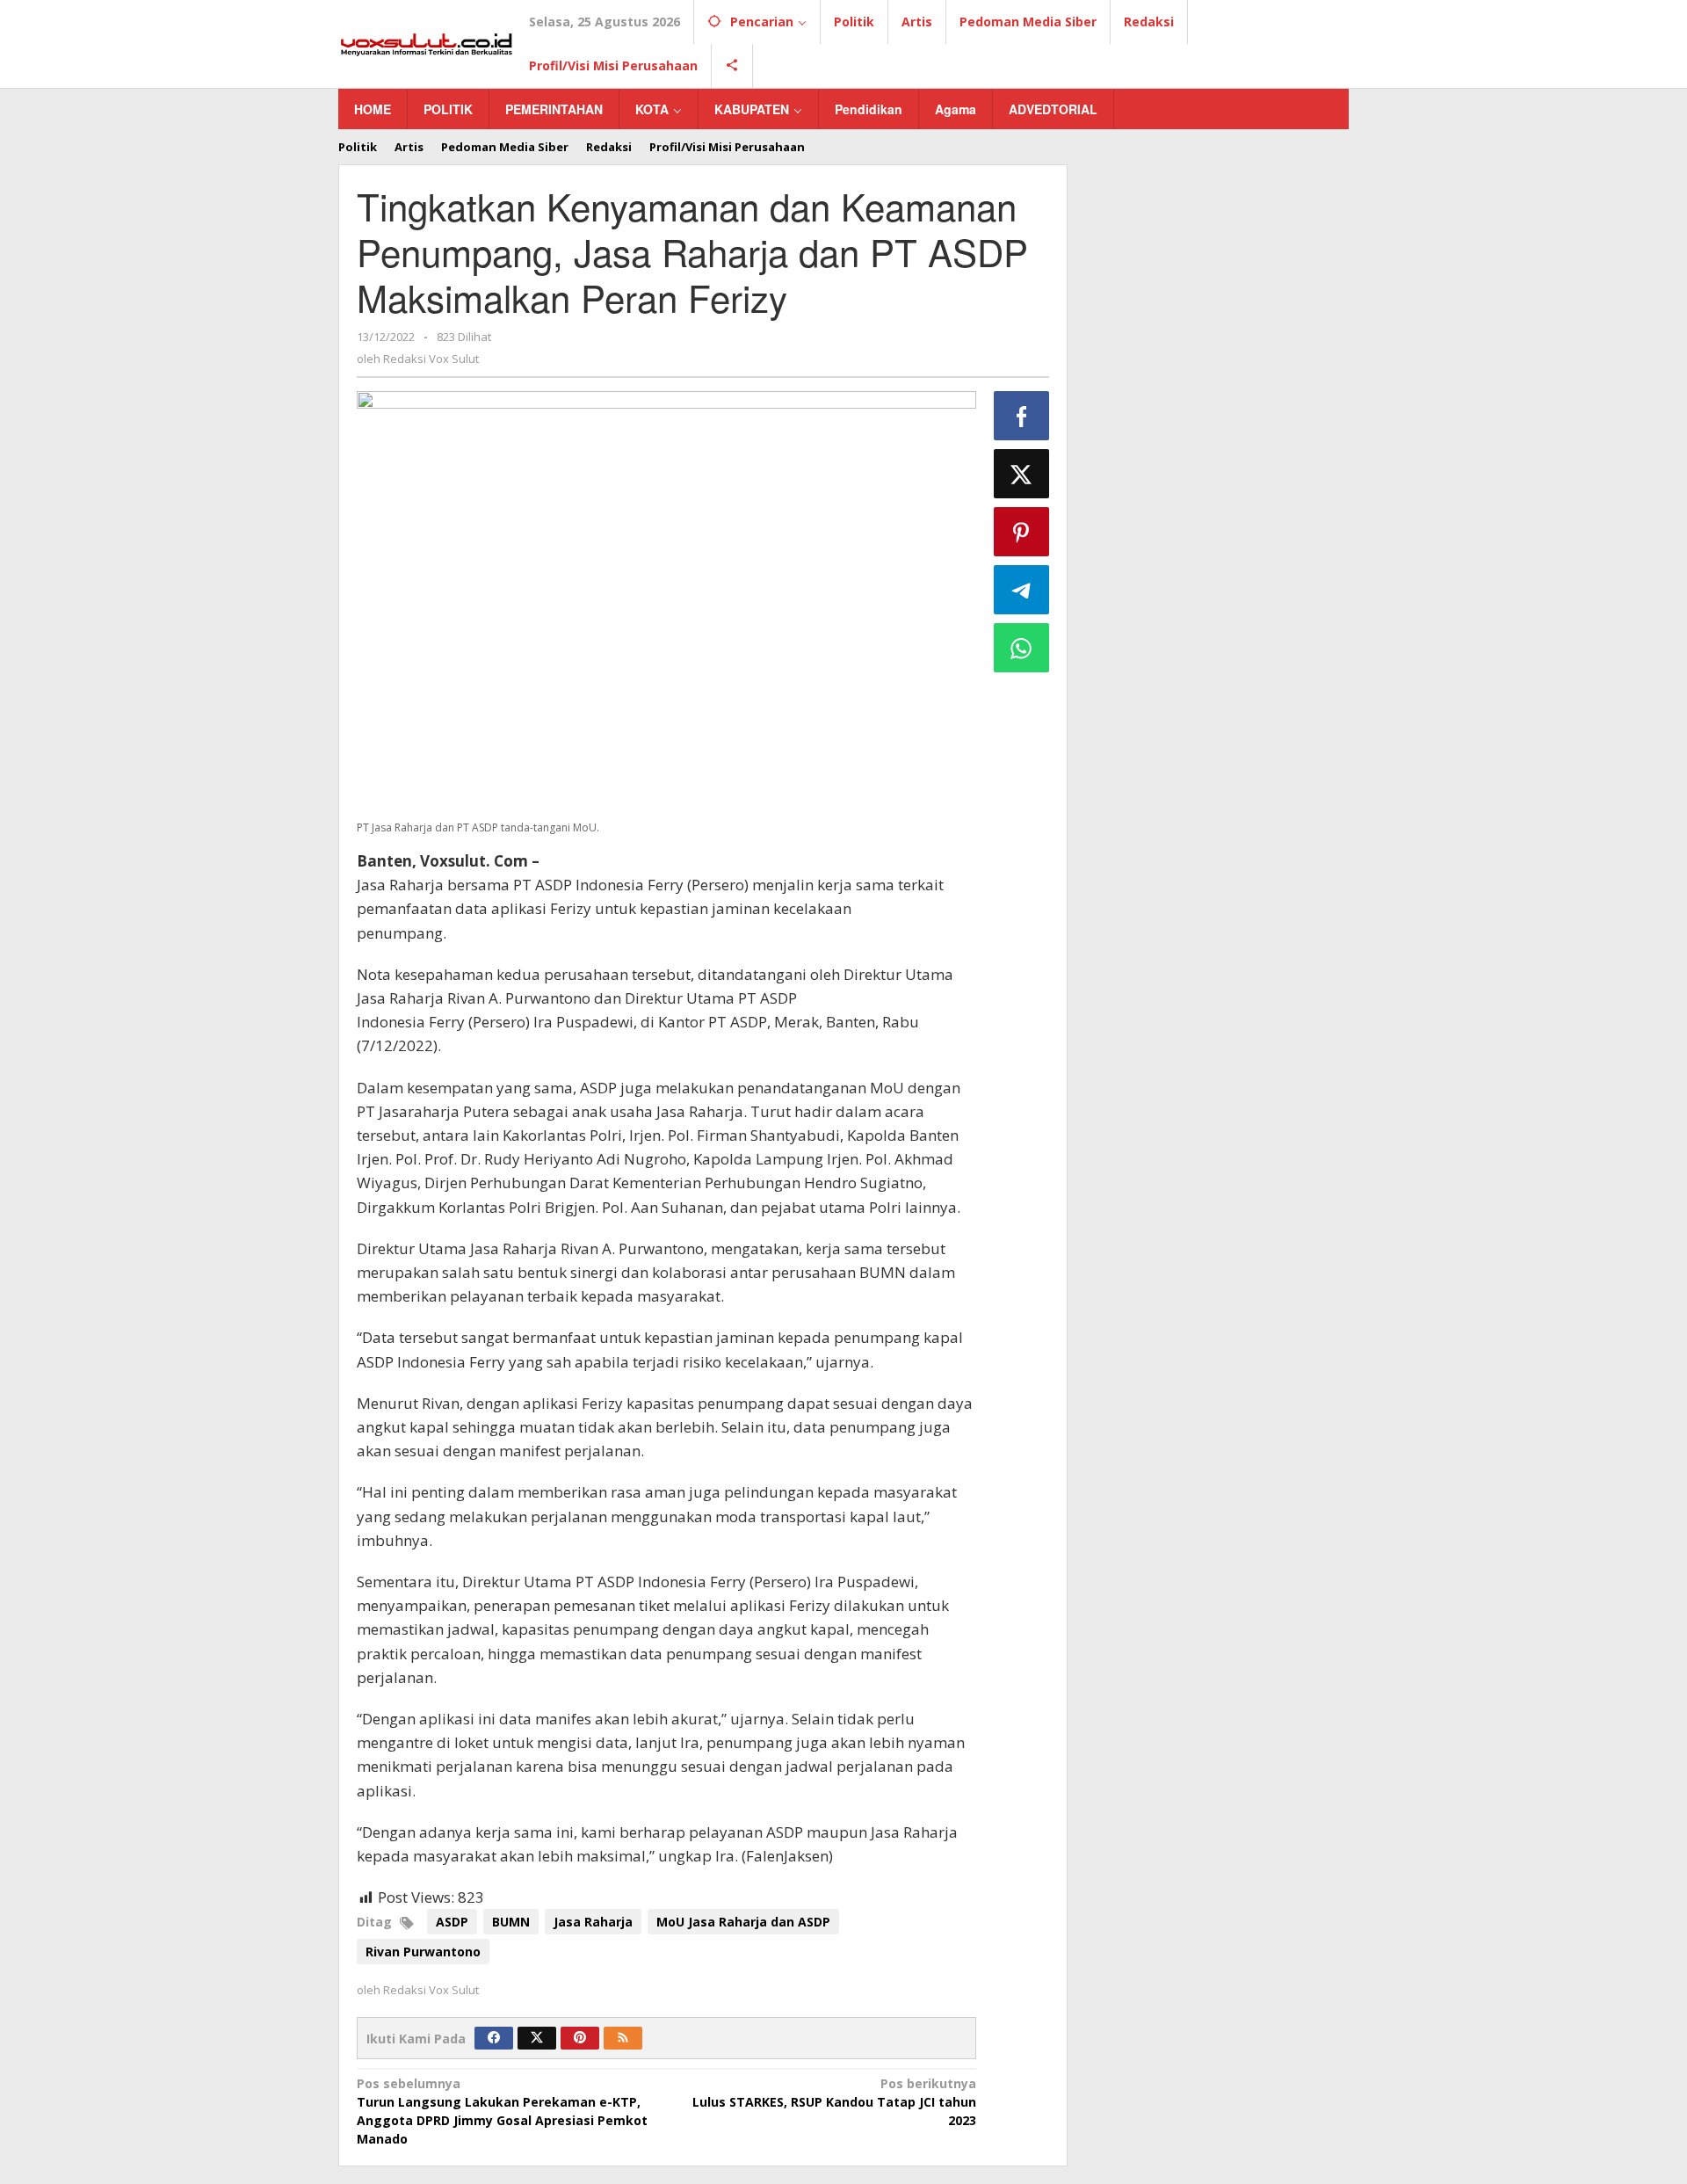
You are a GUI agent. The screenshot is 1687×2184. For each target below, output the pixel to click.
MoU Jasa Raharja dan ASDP (743, 1922)
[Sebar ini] (1022, 416)
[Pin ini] (1022, 532)
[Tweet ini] (1022, 474)
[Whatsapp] (1022, 648)
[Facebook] (494, 2038)
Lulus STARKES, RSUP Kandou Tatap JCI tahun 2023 (834, 2102)
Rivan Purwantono (423, 1952)
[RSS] (623, 2038)
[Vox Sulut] (427, 43)
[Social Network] (732, 66)
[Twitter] (537, 2038)
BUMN (511, 1922)
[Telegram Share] (1022, 590)
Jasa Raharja (593, 1922)
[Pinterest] (580, 2038)
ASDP (452, 1922)
